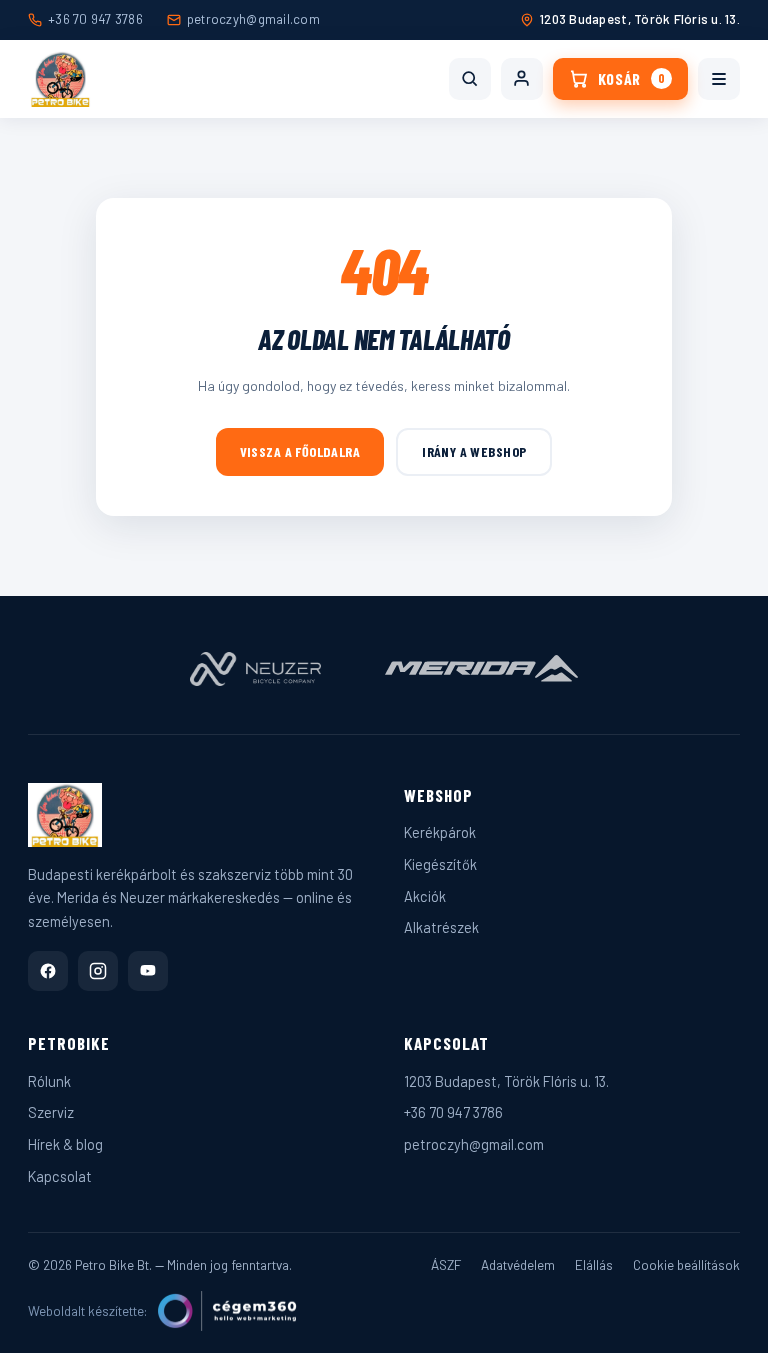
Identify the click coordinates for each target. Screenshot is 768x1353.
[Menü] (719, 79)
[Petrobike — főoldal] (60, 79)
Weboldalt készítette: (88, 1310)
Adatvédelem (518, 1264)
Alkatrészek (441, 927)
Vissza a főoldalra (300, 451)
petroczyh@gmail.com (253, 19)
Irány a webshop (474, 451)
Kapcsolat (60, 1176)
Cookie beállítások (686, 1264)
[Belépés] (522, 79)
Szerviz (51, 1112)
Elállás (594, 1264)
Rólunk (49, 1081)
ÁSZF (446, 1264)
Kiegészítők (440, 864)
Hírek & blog (65, 1144)
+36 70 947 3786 (95, 19)
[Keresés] (470, 79)
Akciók (425, 896)
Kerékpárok (440, 832)
